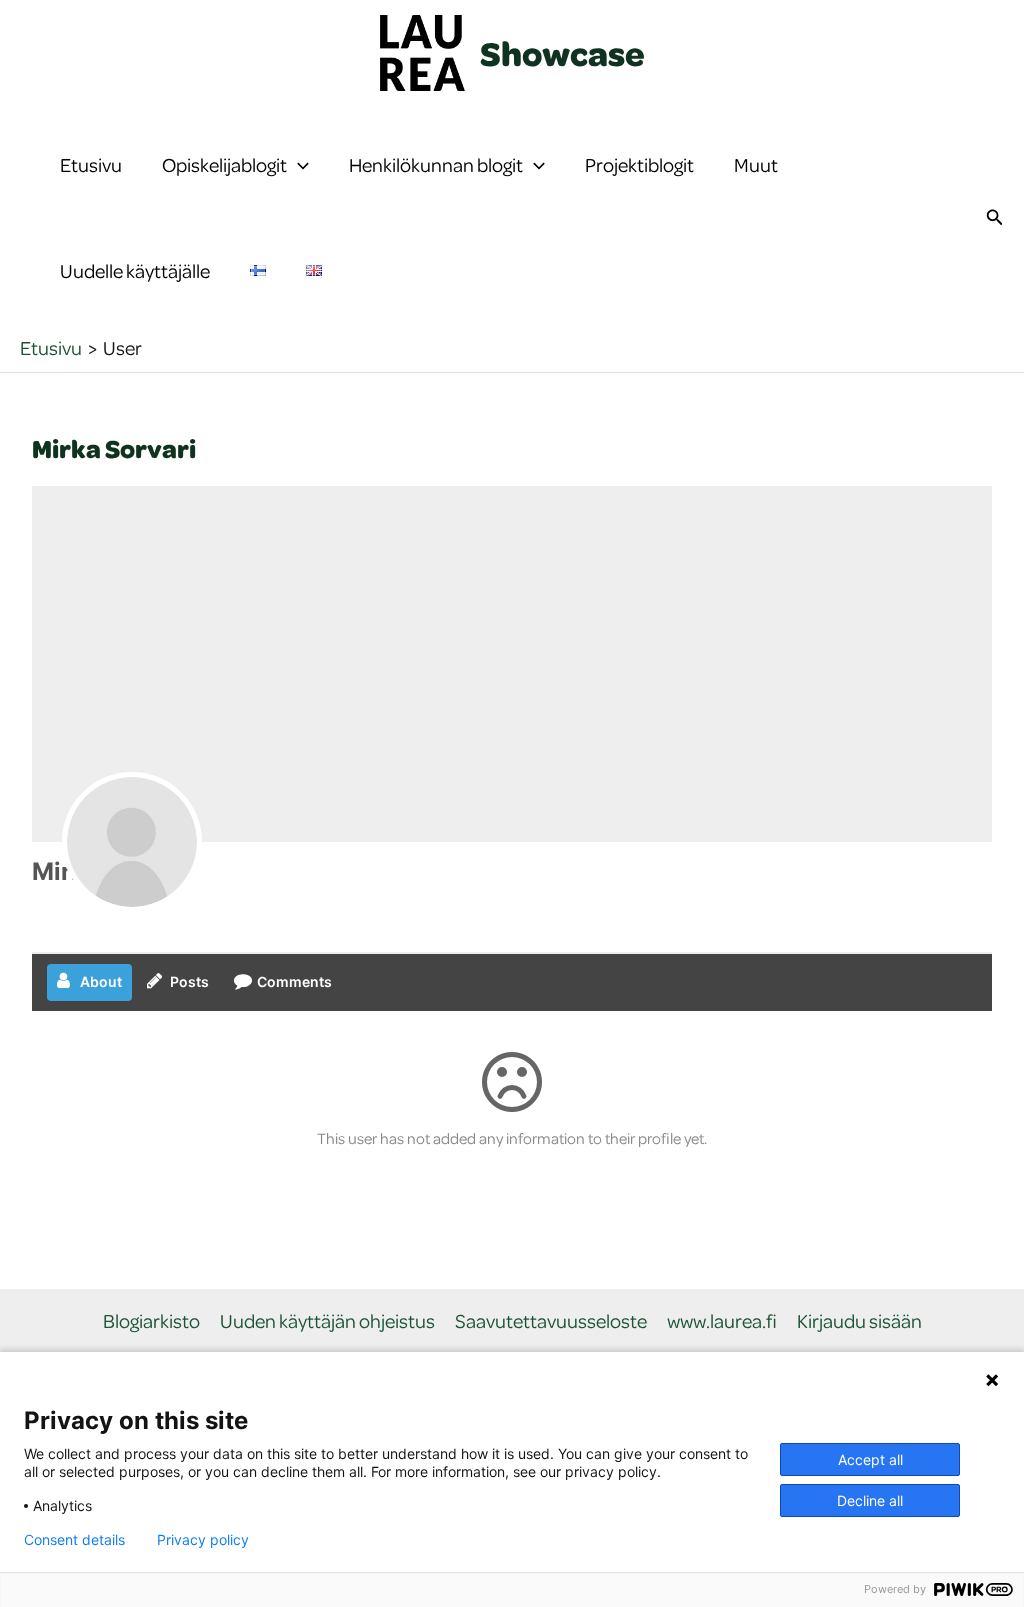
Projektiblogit (639, 164)
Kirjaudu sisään (859, 1321)
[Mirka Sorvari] (132, 842)
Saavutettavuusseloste (551, 1321)
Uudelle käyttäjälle (135, 270)
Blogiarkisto (151, 1321)
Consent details (74, 1540)
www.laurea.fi (722, 1321)
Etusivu (91, 164)
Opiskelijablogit (224, 164)
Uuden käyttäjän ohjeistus (327, 1321)
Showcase (562, 53)
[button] (298, 165)
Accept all (870, 1459)
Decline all (870, 1500)
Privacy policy (203, 1540)
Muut (756, 164)
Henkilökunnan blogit (436, 164)
